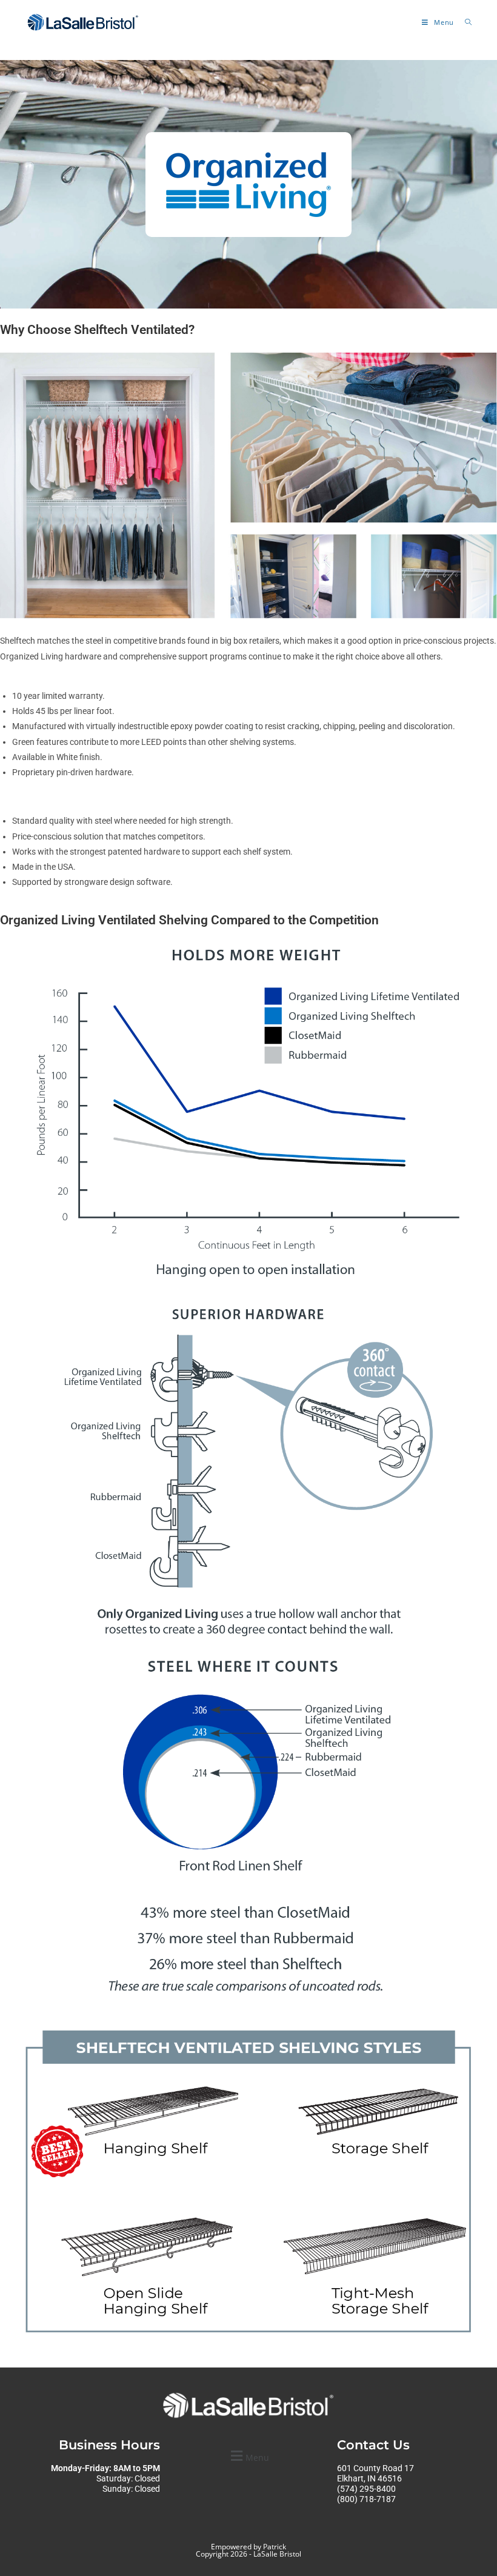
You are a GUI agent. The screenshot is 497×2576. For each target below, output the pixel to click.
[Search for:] (464, 22)
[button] (248, 2456)
